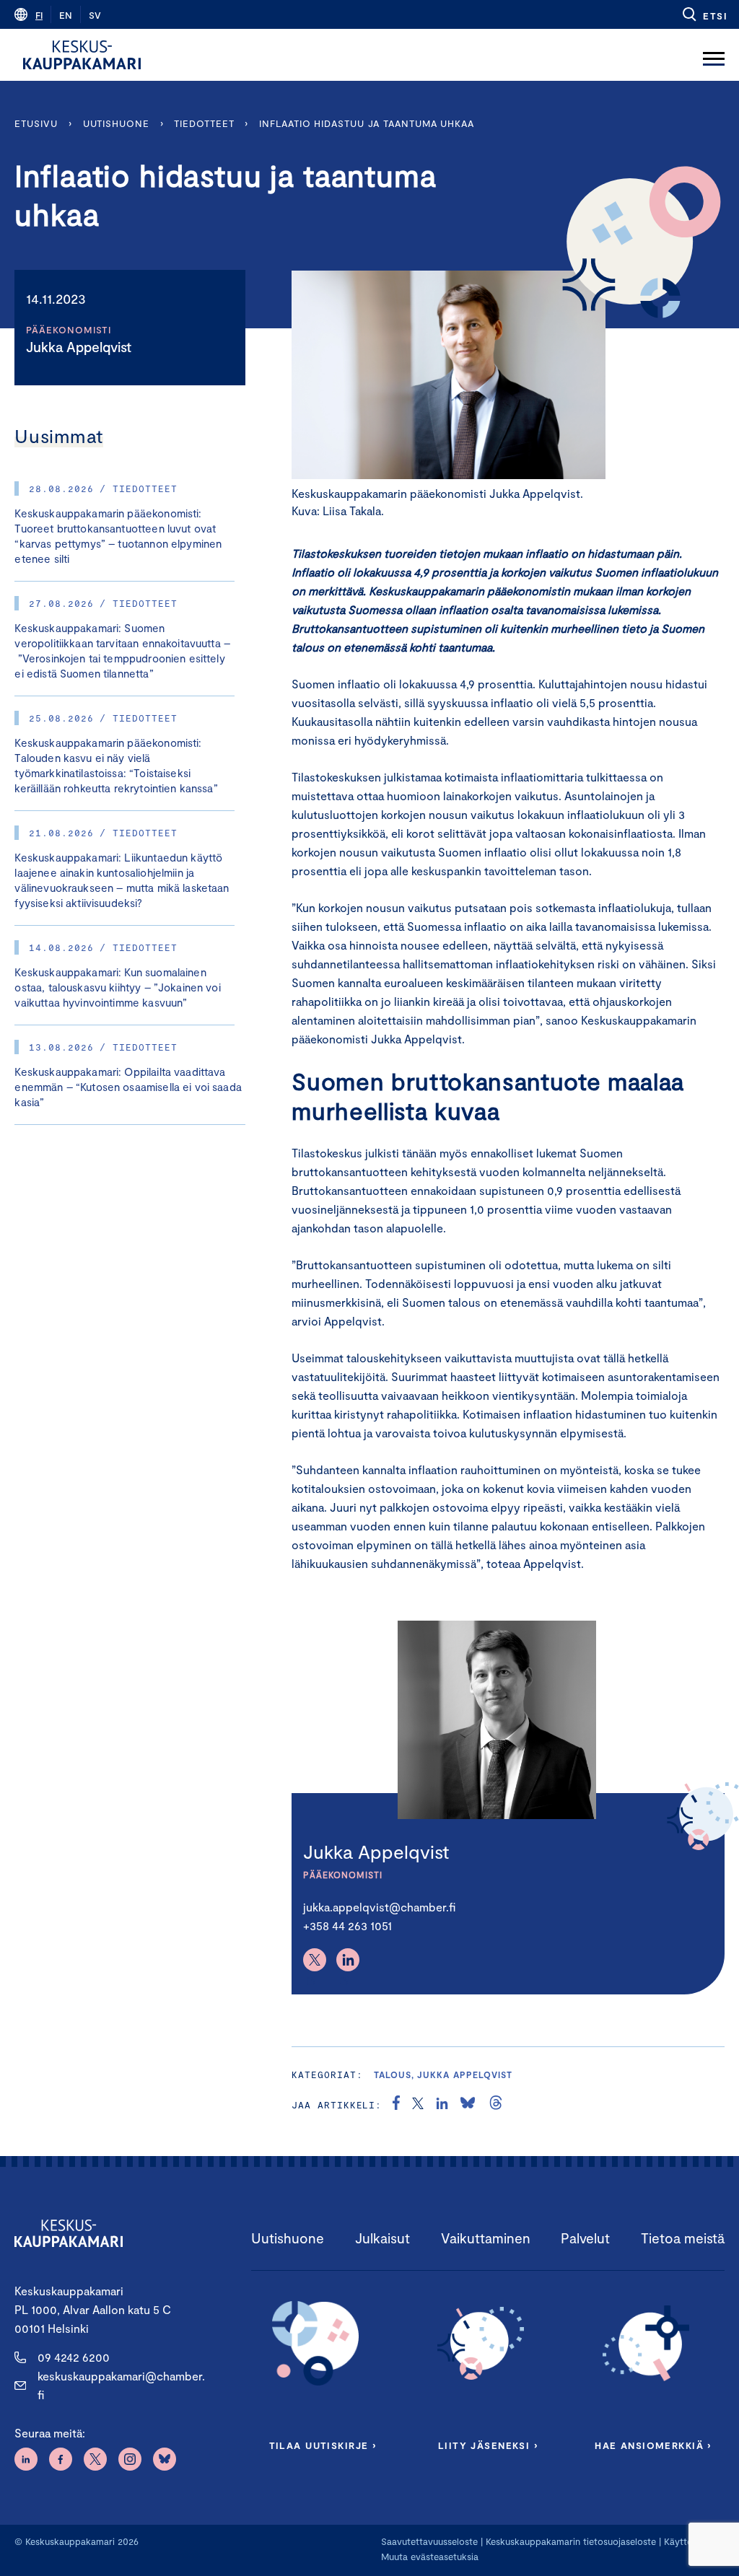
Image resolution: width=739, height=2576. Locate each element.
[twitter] (418, 2105)
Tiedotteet (204, 123)
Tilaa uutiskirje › (323, 2445)
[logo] (82, 55)
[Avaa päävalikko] (714, 55)
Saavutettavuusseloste (429, 2541)
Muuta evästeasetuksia (430, 2557)
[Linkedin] (348, 1960)
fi (39, 15)
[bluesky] (468, 2105)
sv (95, 15)
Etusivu (36, 123)
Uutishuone (116, 123)
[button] (704, 14)
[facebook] (396, 2105)
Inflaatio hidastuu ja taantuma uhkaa (368, 123)
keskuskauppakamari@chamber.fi (121, 2385)
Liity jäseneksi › (488, 2445)
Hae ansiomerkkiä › (653, 2445)
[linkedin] (442, 2105)
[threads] (496, 2105)
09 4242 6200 (74, 2357)
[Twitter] (315, 1960)
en (66, 15)
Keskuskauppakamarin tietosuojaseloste (569, 2541)
